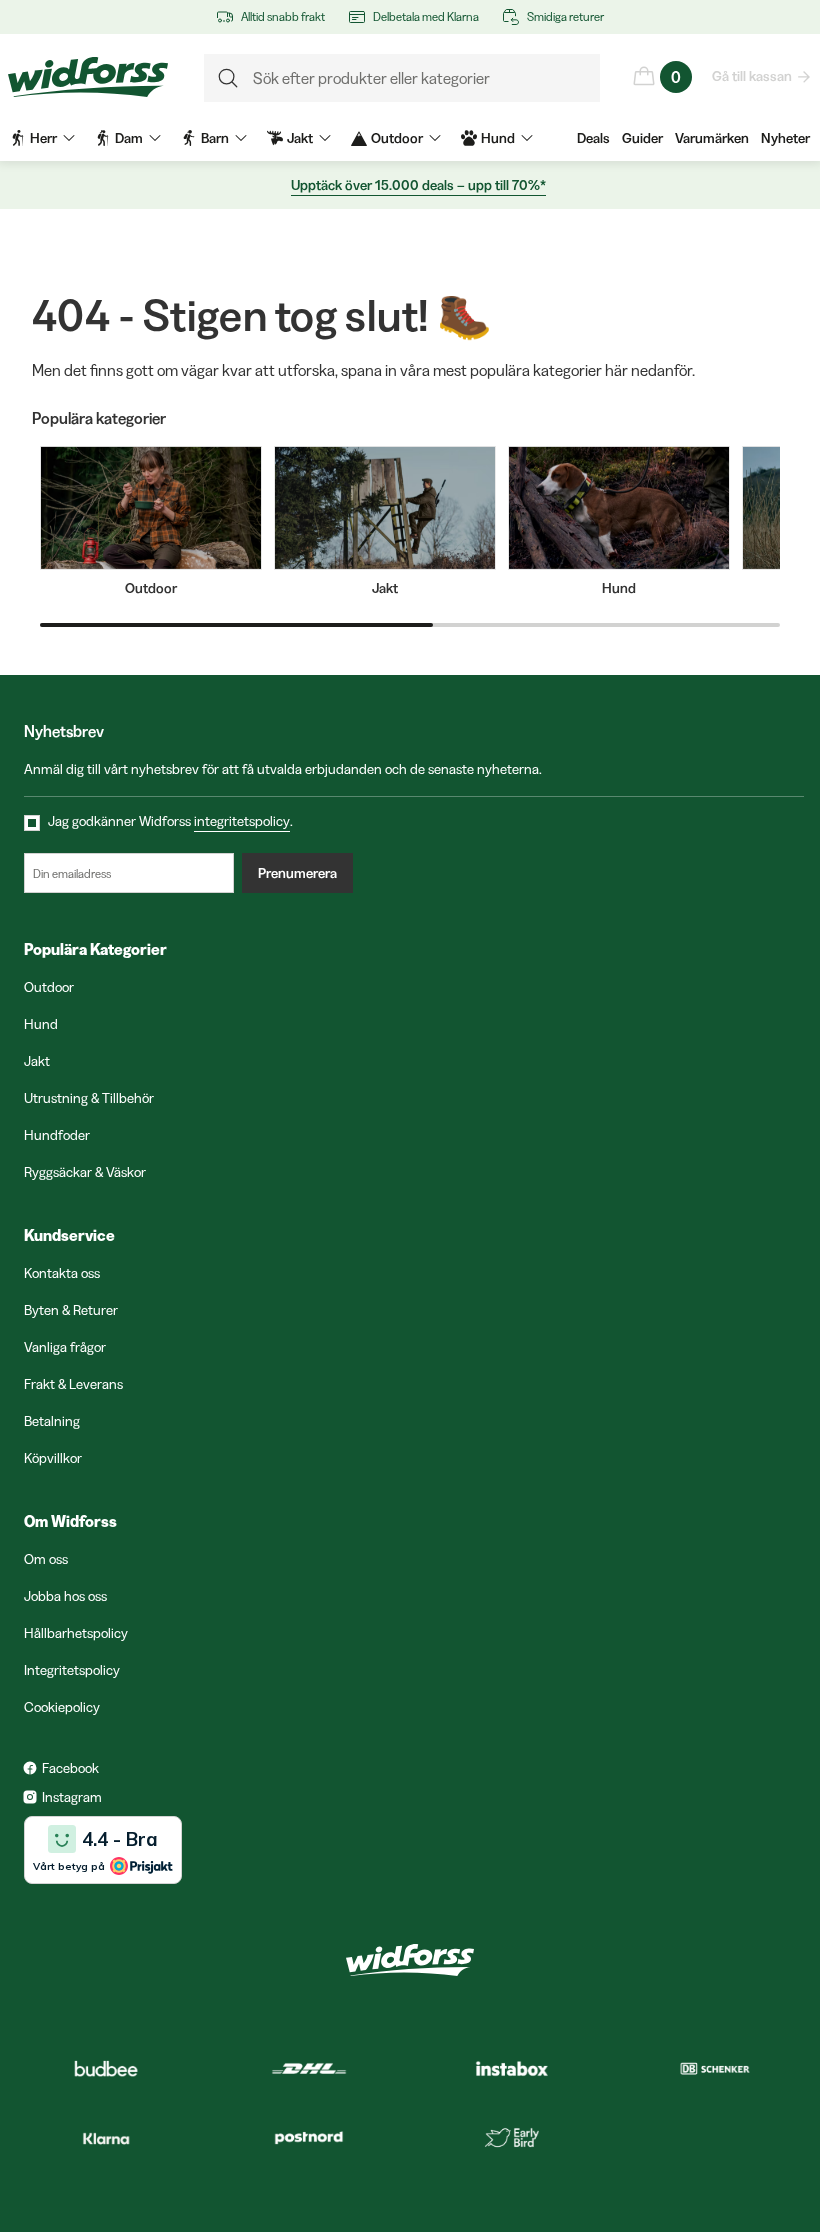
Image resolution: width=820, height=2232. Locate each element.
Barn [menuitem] (215, 138)
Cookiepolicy (62, 1707)
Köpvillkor (53, 1458)
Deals (593, 138)
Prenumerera (297, 873)
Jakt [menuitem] (300, 138)
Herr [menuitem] (43, 138)
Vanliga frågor (65, 1347)
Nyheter (785, 138)
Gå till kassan (752, 76)
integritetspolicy (242, 821)
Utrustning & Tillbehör (89, 1098)
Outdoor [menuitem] (397, 138)
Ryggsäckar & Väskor (85, 1172)
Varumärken (712, 138)
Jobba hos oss (65, 1596)
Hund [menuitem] (498, 138)
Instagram (72, 1797)
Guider (642, 138)
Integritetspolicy (72, 1670)
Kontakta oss (62, 1273)
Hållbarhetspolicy (76, 1633)
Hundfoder (57, 1135)
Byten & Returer (71, 1310)
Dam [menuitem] (129, 138)
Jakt (37, 1061)
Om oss (46, 1559)
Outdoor (49, 987)
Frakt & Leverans (73, 1384)
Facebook (70, 1768)
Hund (41, 1024)
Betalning (52, 1421)
